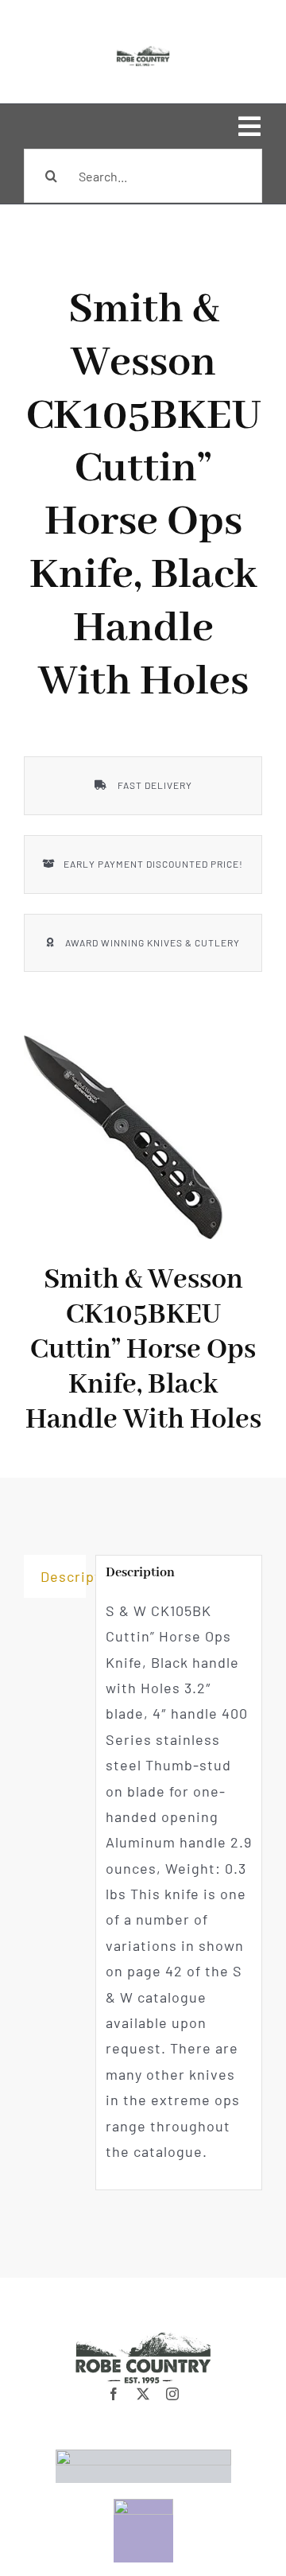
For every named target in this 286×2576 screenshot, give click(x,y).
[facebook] (114, 2394)
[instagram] (173, 2394)
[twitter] (143, 2394)
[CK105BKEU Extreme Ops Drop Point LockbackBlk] (123, 1137)
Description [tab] (63, 1576)
